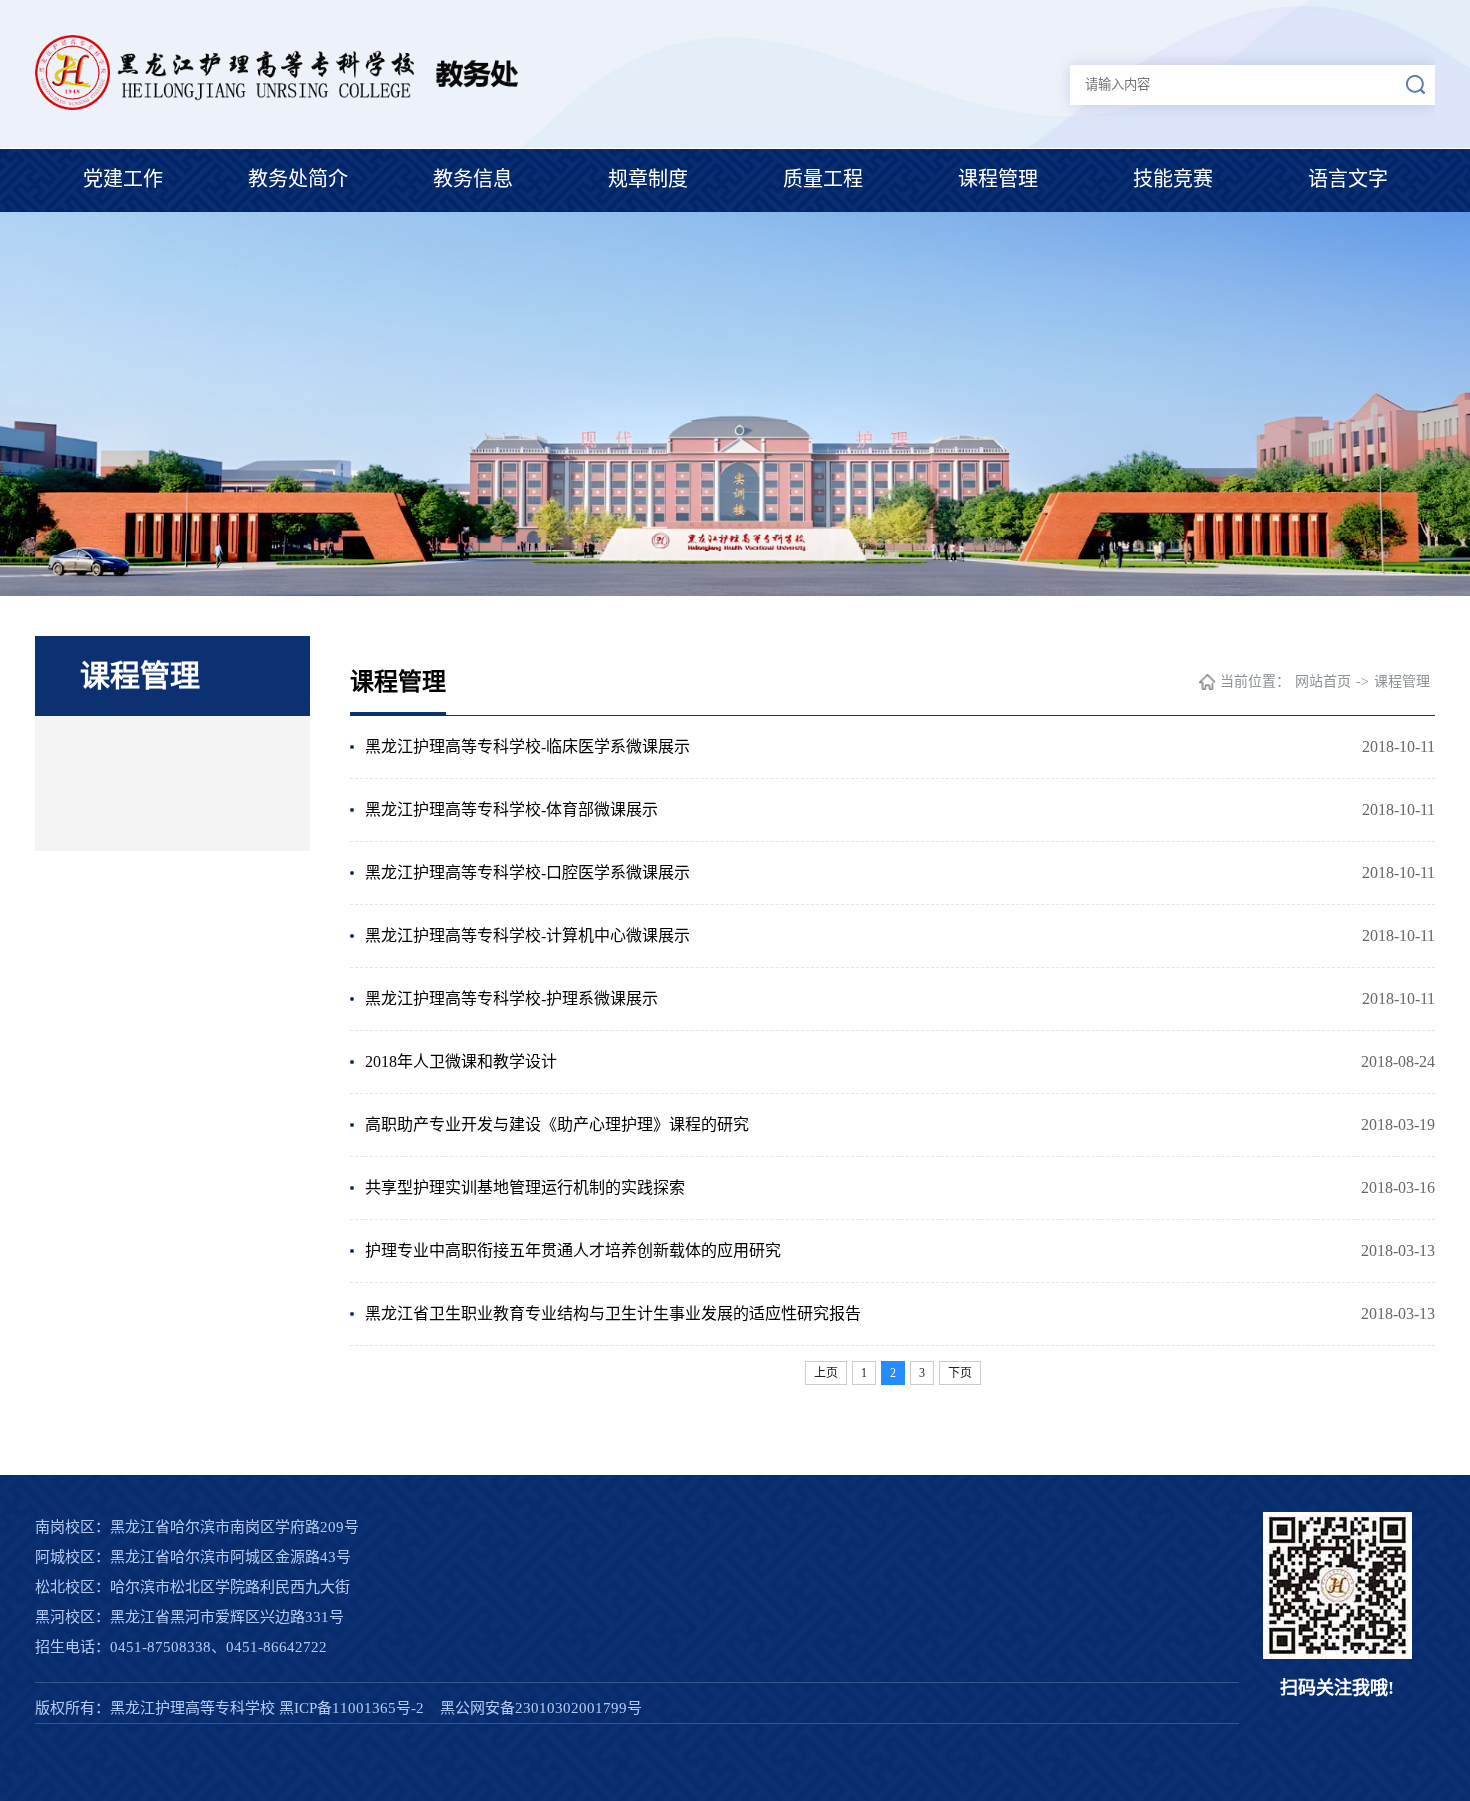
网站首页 (1323, 681)
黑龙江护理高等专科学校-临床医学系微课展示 (527, 746)
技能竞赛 (1173, 179)
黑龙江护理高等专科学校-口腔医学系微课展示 (527, 872)
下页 (960, 1373)
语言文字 (1348, 179)
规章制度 (648, 179)
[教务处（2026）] (305, 104)
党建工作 (123, 179)
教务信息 (473, 179)
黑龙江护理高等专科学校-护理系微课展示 (511, 998)
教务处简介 (298, 179)
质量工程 (823, 179)
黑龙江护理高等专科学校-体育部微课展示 (511, 809)
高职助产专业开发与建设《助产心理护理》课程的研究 (557, 1124)
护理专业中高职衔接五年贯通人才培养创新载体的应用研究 (573, 1250)
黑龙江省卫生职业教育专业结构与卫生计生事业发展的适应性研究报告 (613, 1313)
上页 (826, 1373)
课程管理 (998, 179)
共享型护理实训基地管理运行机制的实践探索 (525, 1187)
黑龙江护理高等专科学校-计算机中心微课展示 (527, 935)
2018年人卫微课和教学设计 (461, 1061)
